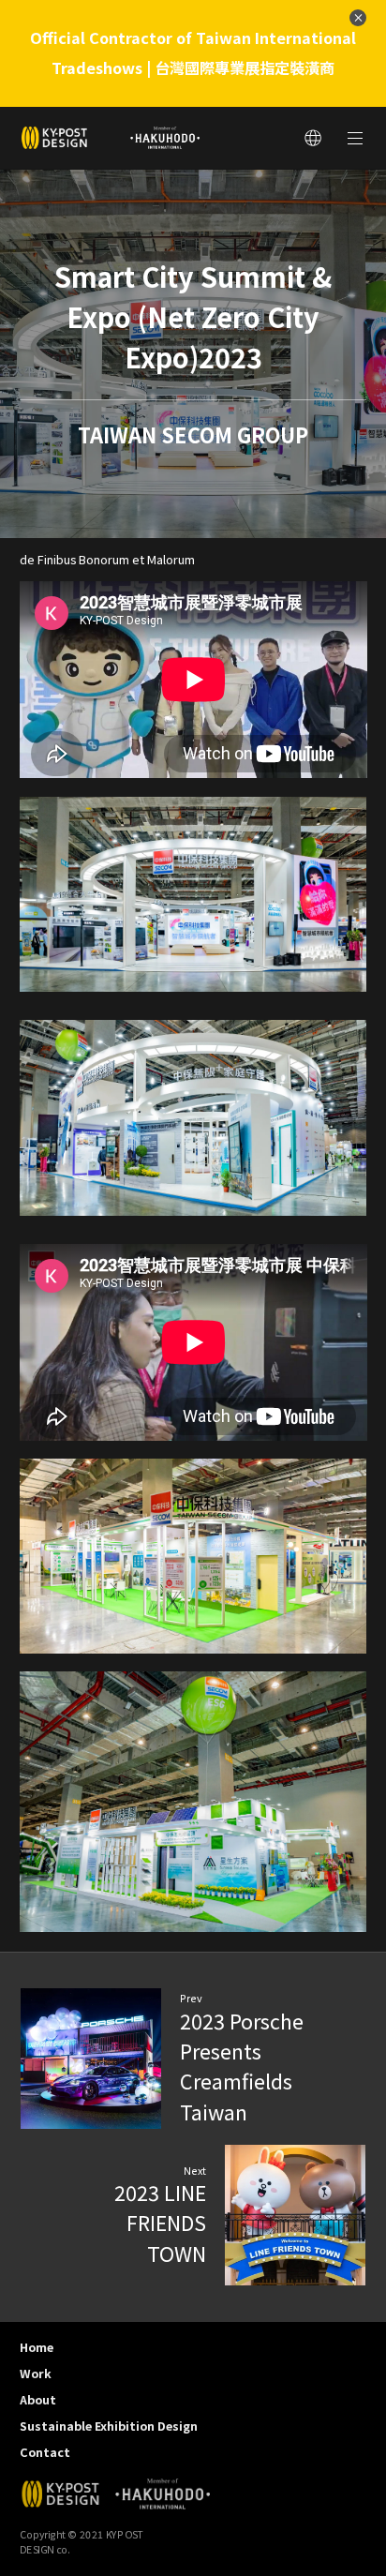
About (38, 2399)
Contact (45, 2452)
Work (36, 2373)
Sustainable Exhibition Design (109, 2426)
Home (37, 2347)
